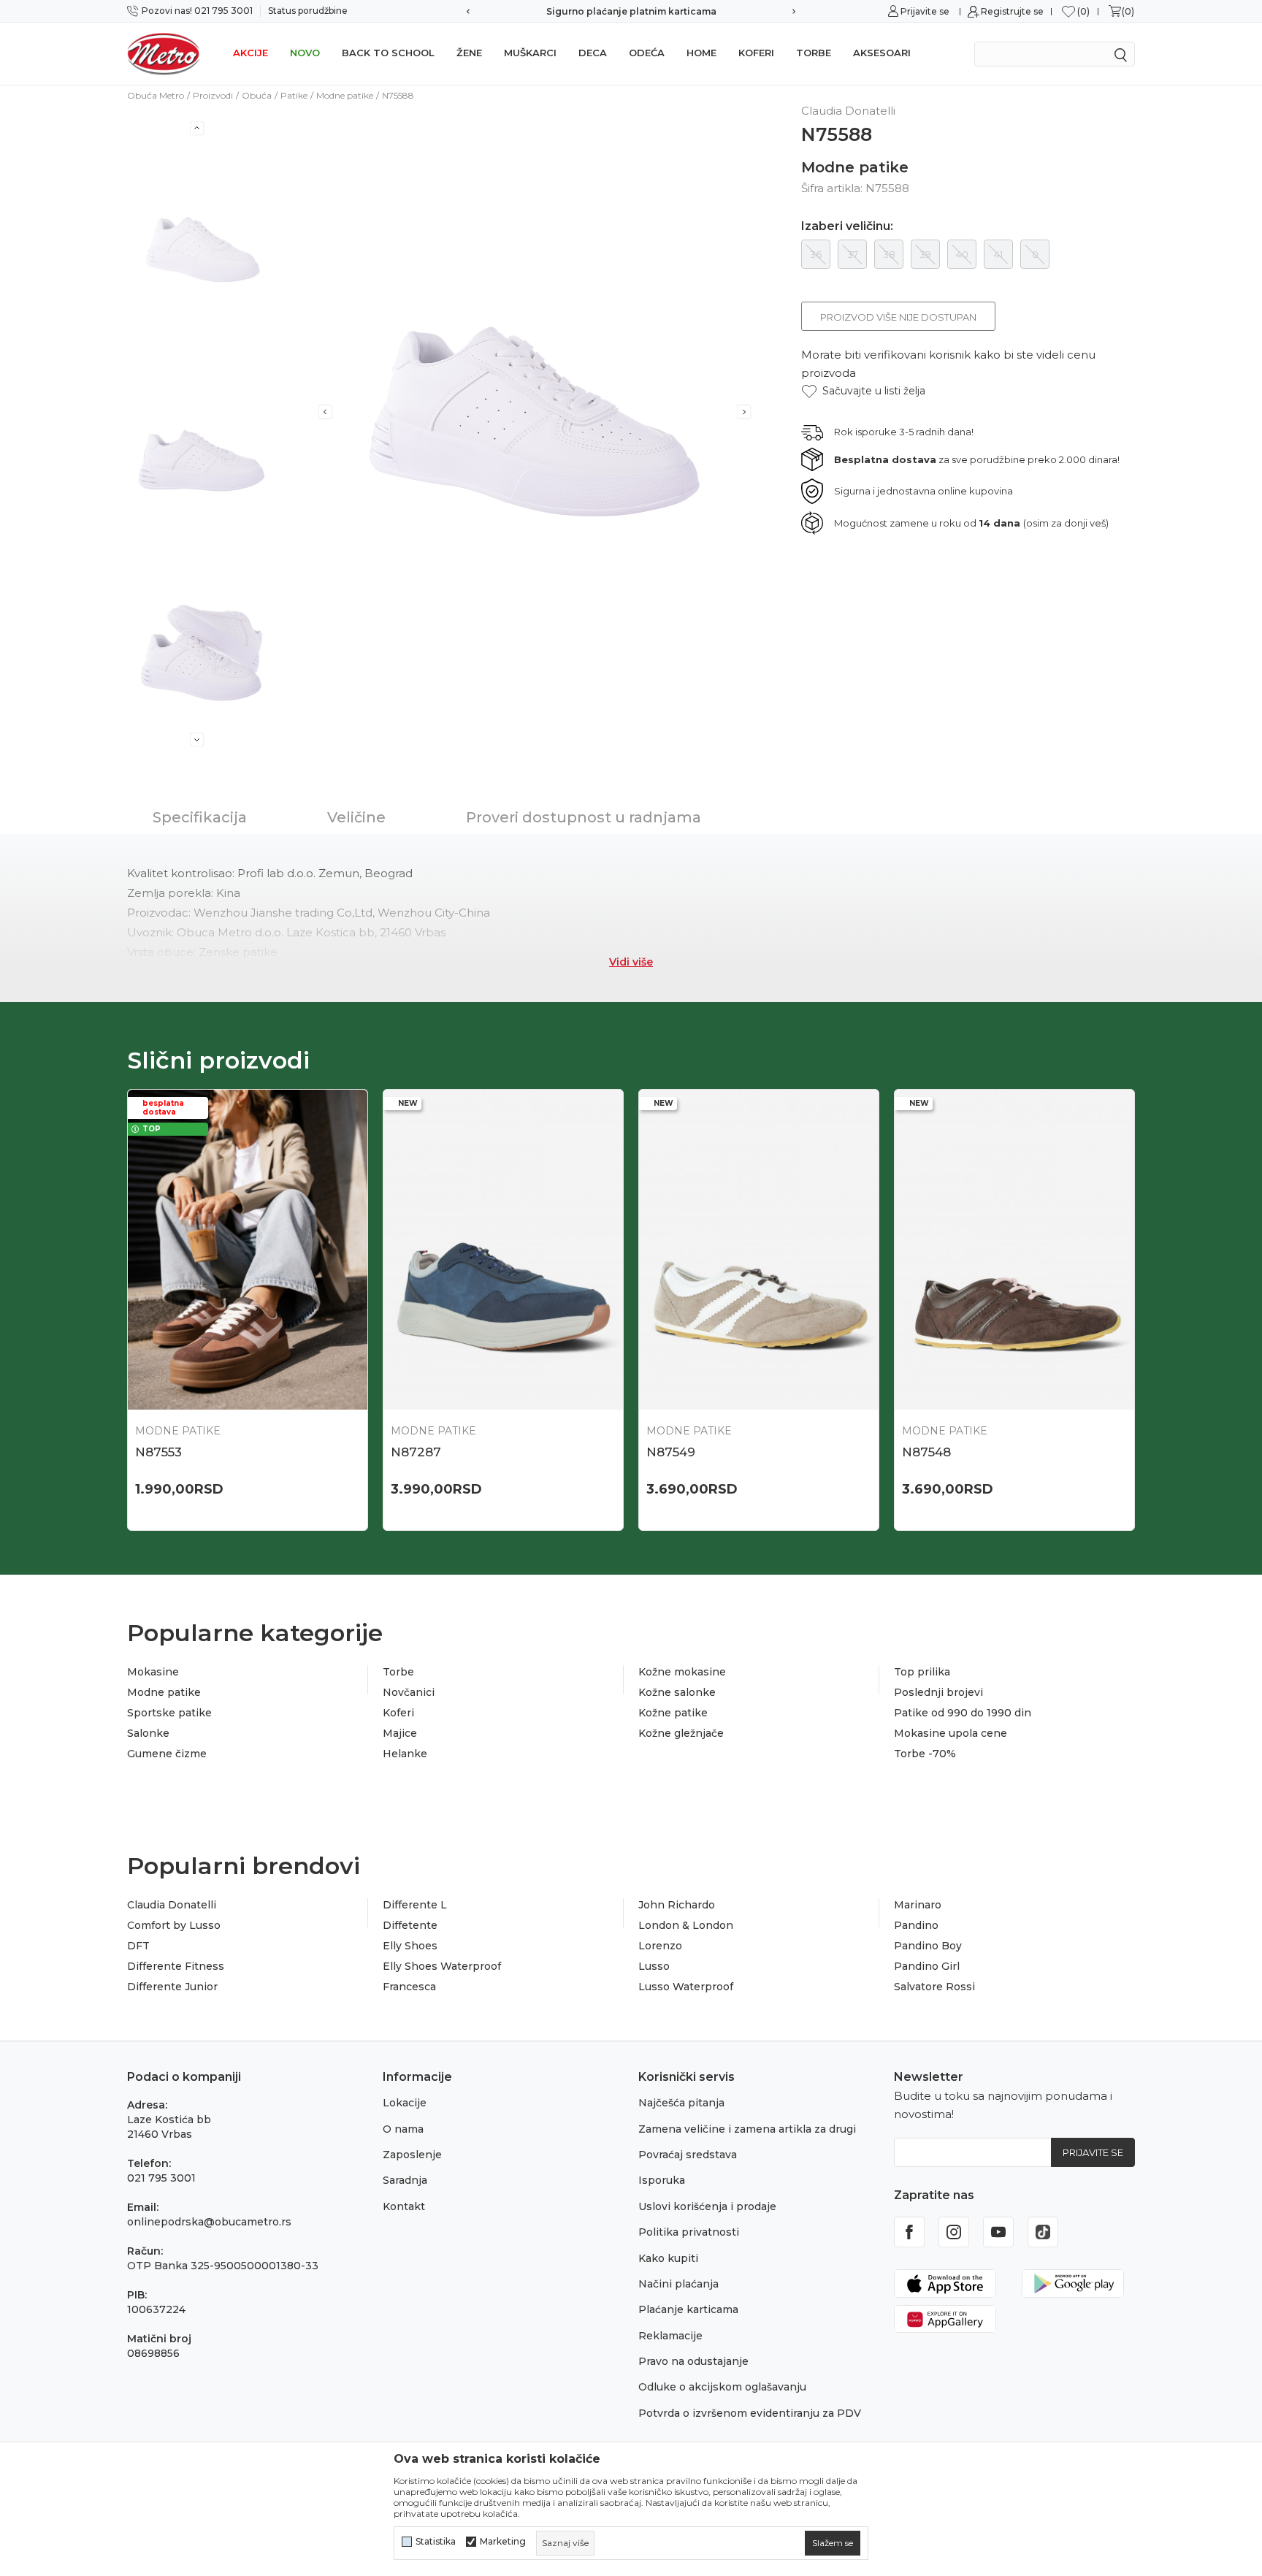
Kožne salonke (677, 1692)
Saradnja (405, 2180)
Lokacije (405, 2103)
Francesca (409, 1987)
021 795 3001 (161, 2178)
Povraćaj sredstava (688, 2155)
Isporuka (662, 2180)
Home (701, 53)
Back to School (388, 53)
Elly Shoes (410, 1946)
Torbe (814, 53)
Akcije (251, 53)
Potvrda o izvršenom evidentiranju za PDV (750, 2413)
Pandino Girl (927, 1966)
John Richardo (677, 1905)
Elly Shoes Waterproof (442, 1966)
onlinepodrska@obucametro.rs (209, 2222)
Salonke (148, 1733)
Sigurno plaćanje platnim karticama (631, 11)
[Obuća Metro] (164, 53)
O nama (403, 2129)
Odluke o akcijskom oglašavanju (722, 2387)
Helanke (405, 1754)
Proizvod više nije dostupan (898, 317)
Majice (400, 1733)
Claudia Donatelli (172, 1905)
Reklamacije (670, 2336)
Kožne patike (673, 1713)
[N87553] (248, 1250)
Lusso (654, 1966)
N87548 (926, 1452)
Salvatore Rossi (934, 1987)
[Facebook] (909, 2232)
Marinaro (918, 1905)
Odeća (647, 53)
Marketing (503, 2542)
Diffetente (410, 1925)
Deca (593, 53)
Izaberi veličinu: (847, 226)
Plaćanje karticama (688, 2309)
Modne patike (345, 95)
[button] (863, 391)
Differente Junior (172, 1987)
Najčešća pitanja (681, 2103)
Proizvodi (213, 95)
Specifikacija (200, 817)
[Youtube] (998, 2232)
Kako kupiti (668, 2258)
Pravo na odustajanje (693, 2361)
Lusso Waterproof (686, 1987)
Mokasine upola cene (951, 1733)
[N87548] (1014, 1250)
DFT (138, 1946)
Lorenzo (660, 1946)
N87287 (416, 1452)
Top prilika (922, 1672)
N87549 (671, 1452)
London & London (686, 1925)
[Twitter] (1043, 2232)
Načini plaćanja (678, 2284)
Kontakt (404, 2206)
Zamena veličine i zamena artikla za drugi (747, 2129)
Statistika (436, 2542)
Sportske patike (169, 1713)
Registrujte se (1012, 11)
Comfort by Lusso (174, 1925)
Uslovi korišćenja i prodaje (707, 2206)
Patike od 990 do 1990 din (963, 1713)
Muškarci (530, 53)
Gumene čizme (167, 1754)
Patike (294, 95)
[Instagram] (954, 2232)
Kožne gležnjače (681, 1733)
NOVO (305, 53)
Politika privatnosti (689, 2232)
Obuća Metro (156, 95)
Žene (469, 53)
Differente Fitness (176, 1966)
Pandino (916, 1925)
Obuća (257, 95)
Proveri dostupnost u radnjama (584, 817)
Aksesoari (882, 53)
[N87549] (759, 1250)
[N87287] (503, 1250)
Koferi (756, 53)
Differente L (415, 1905)
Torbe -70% (925, 1754)
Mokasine (153, 1672)
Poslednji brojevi (938, 1692)
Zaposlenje (412, 2155)
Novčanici (409, 1692)
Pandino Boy (928, 1946)
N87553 (158, 1452)
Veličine (356, 817)
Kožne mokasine (682, 1672)
